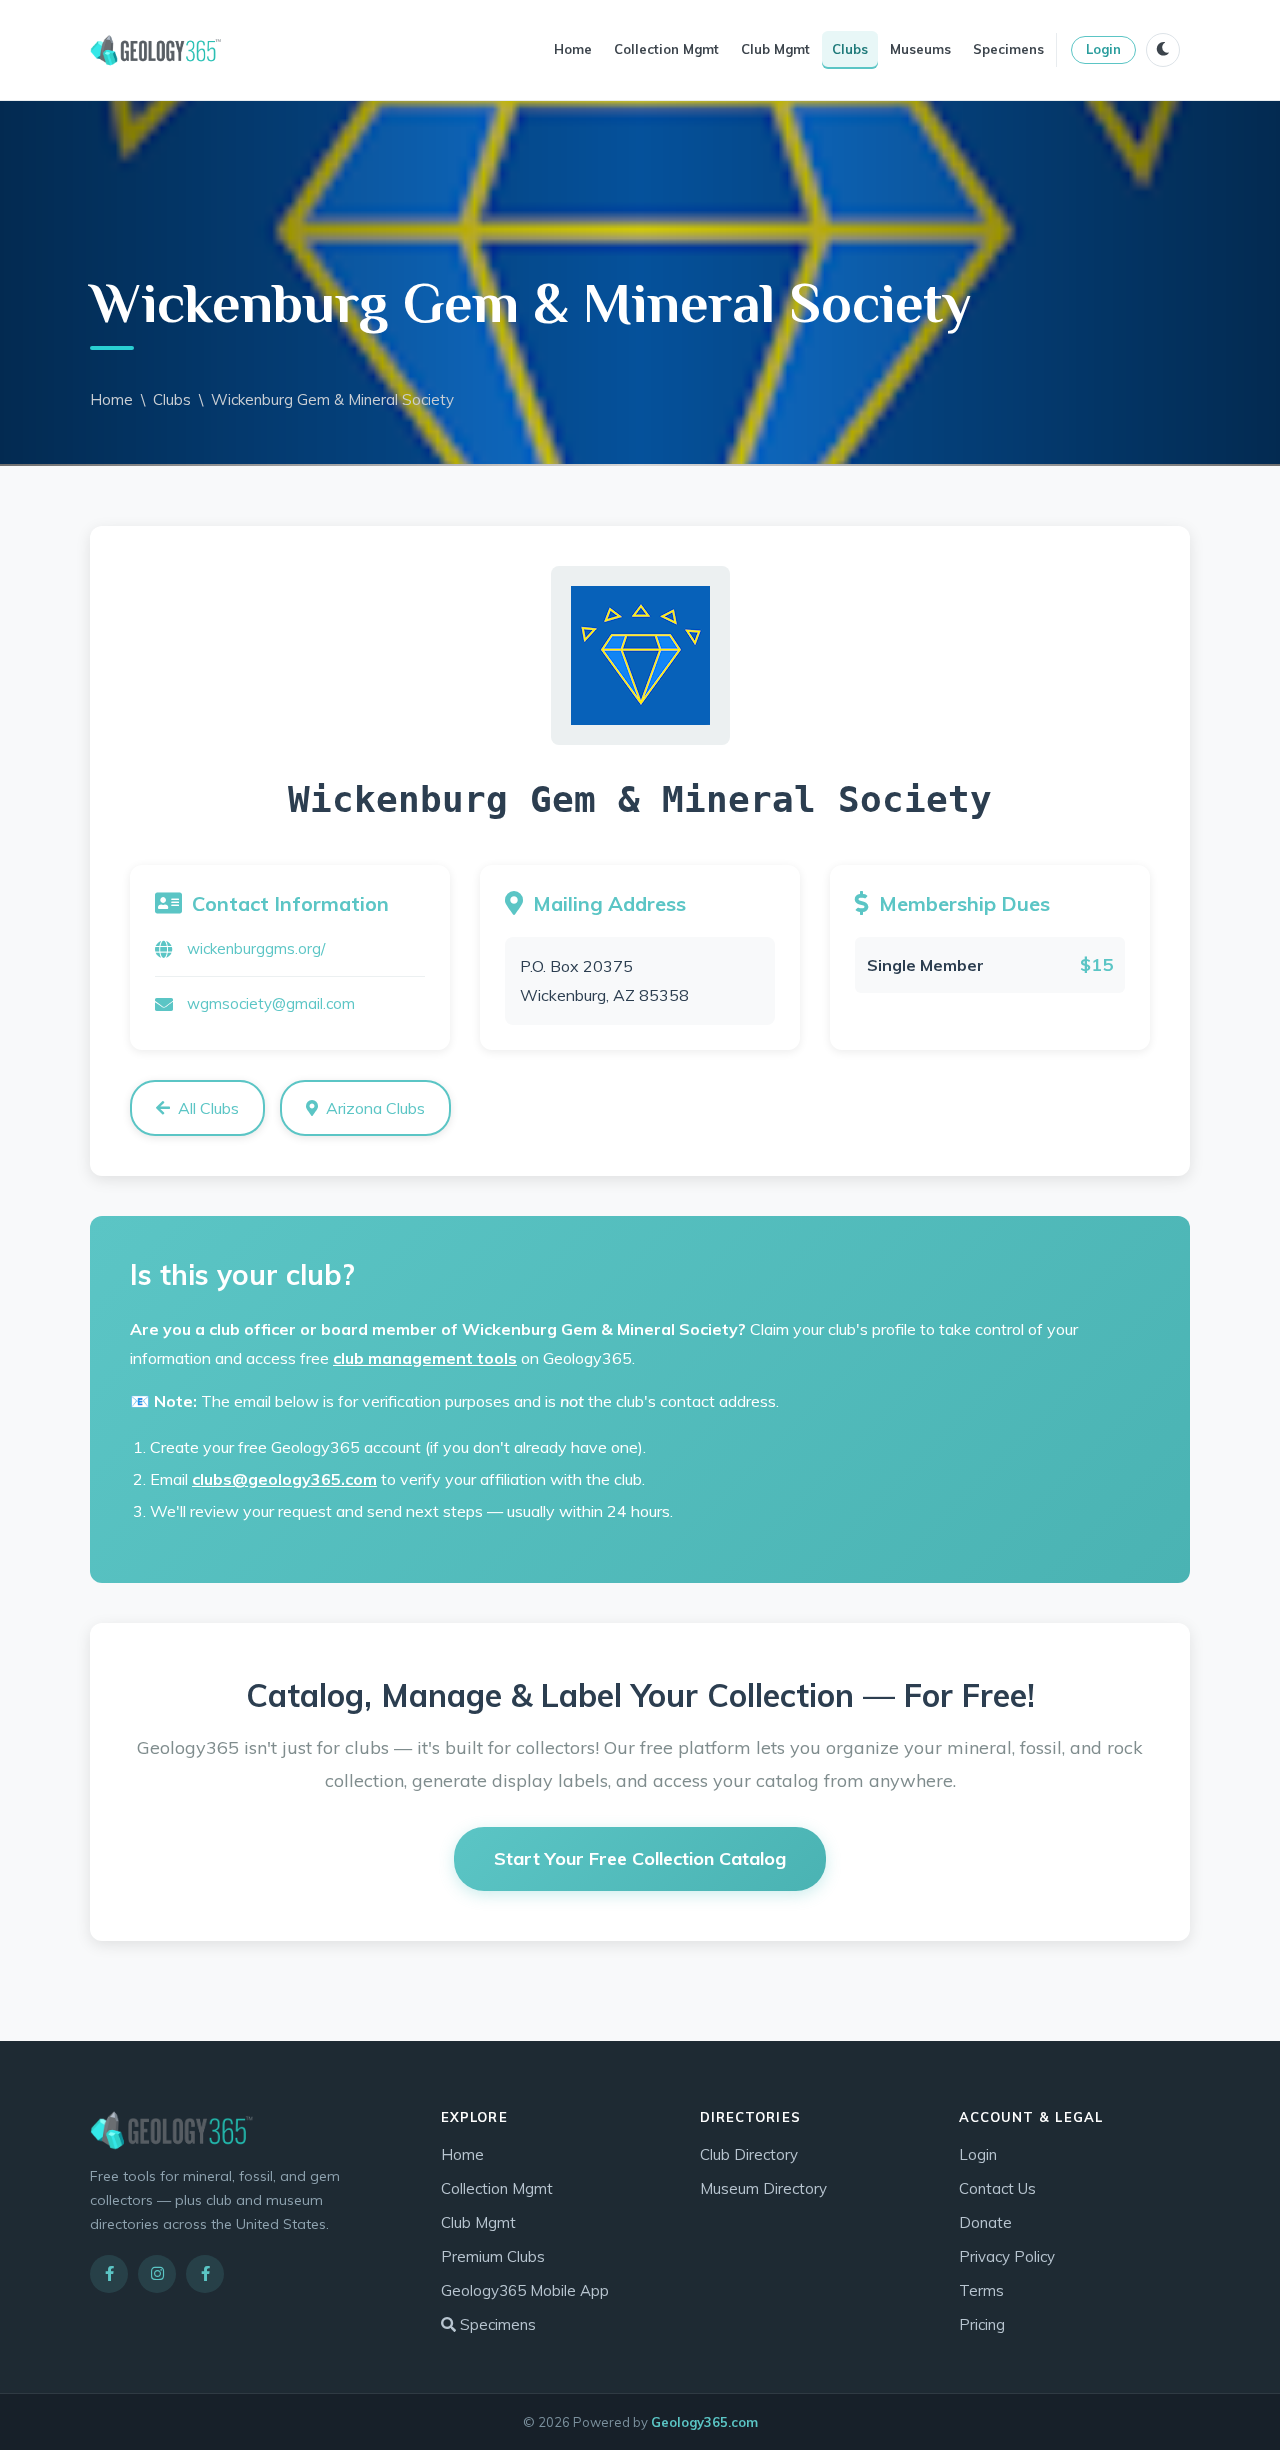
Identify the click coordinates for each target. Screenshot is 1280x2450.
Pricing (982, 2324)
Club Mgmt (775, 49)
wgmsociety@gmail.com (271, 1003)
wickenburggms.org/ (256, 948)
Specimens (1008, 49)
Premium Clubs (493, 2256)
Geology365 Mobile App (525, 2290)
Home (573, 49)
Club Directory (749, 2154)
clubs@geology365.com (284, 1479)
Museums (920, 49)
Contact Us (997, 2188)
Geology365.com (704, 2422)
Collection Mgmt (666, 49)
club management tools (425, 1358)
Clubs (850, 49)
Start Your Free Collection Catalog (640, 1858)
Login (1103, 49)
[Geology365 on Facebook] (109, 2274)
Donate (985, 2222)
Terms (981, 2290)
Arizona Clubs (375, 1108)
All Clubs (208, 1108)
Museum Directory (763, 2188)
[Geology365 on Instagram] (157, 2274)
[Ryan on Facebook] (205, 2274)
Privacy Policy (1007, 2256)
